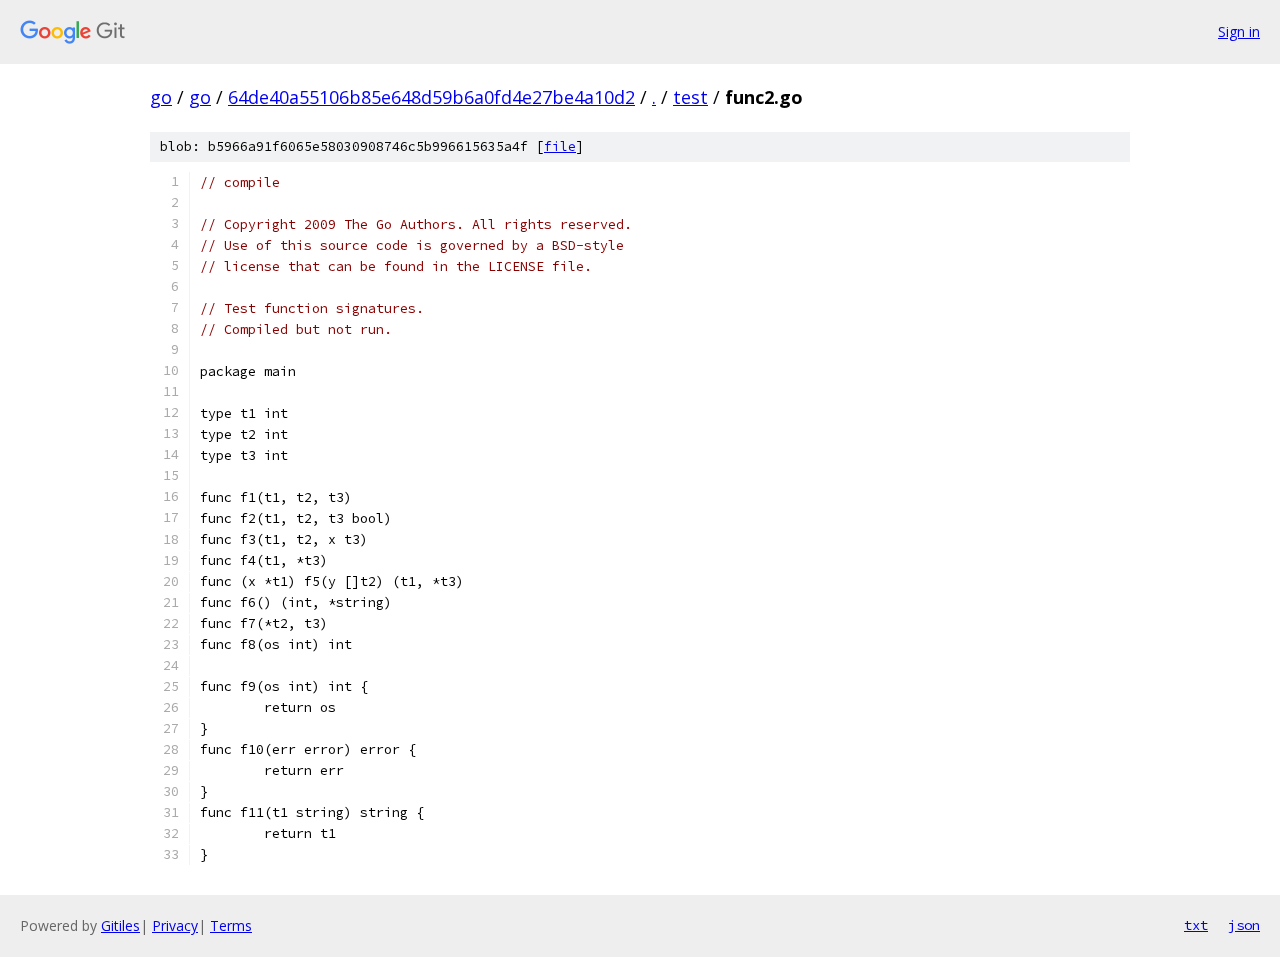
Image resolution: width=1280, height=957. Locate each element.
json (1244, 925)
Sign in (1239, 31)
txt (1196, 925)
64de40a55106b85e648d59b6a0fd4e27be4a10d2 (431, 97)
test (690, 97)
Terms (231, 925)
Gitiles (120, 925)
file (560, 146)
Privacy (175, 925)
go (161, 97)
